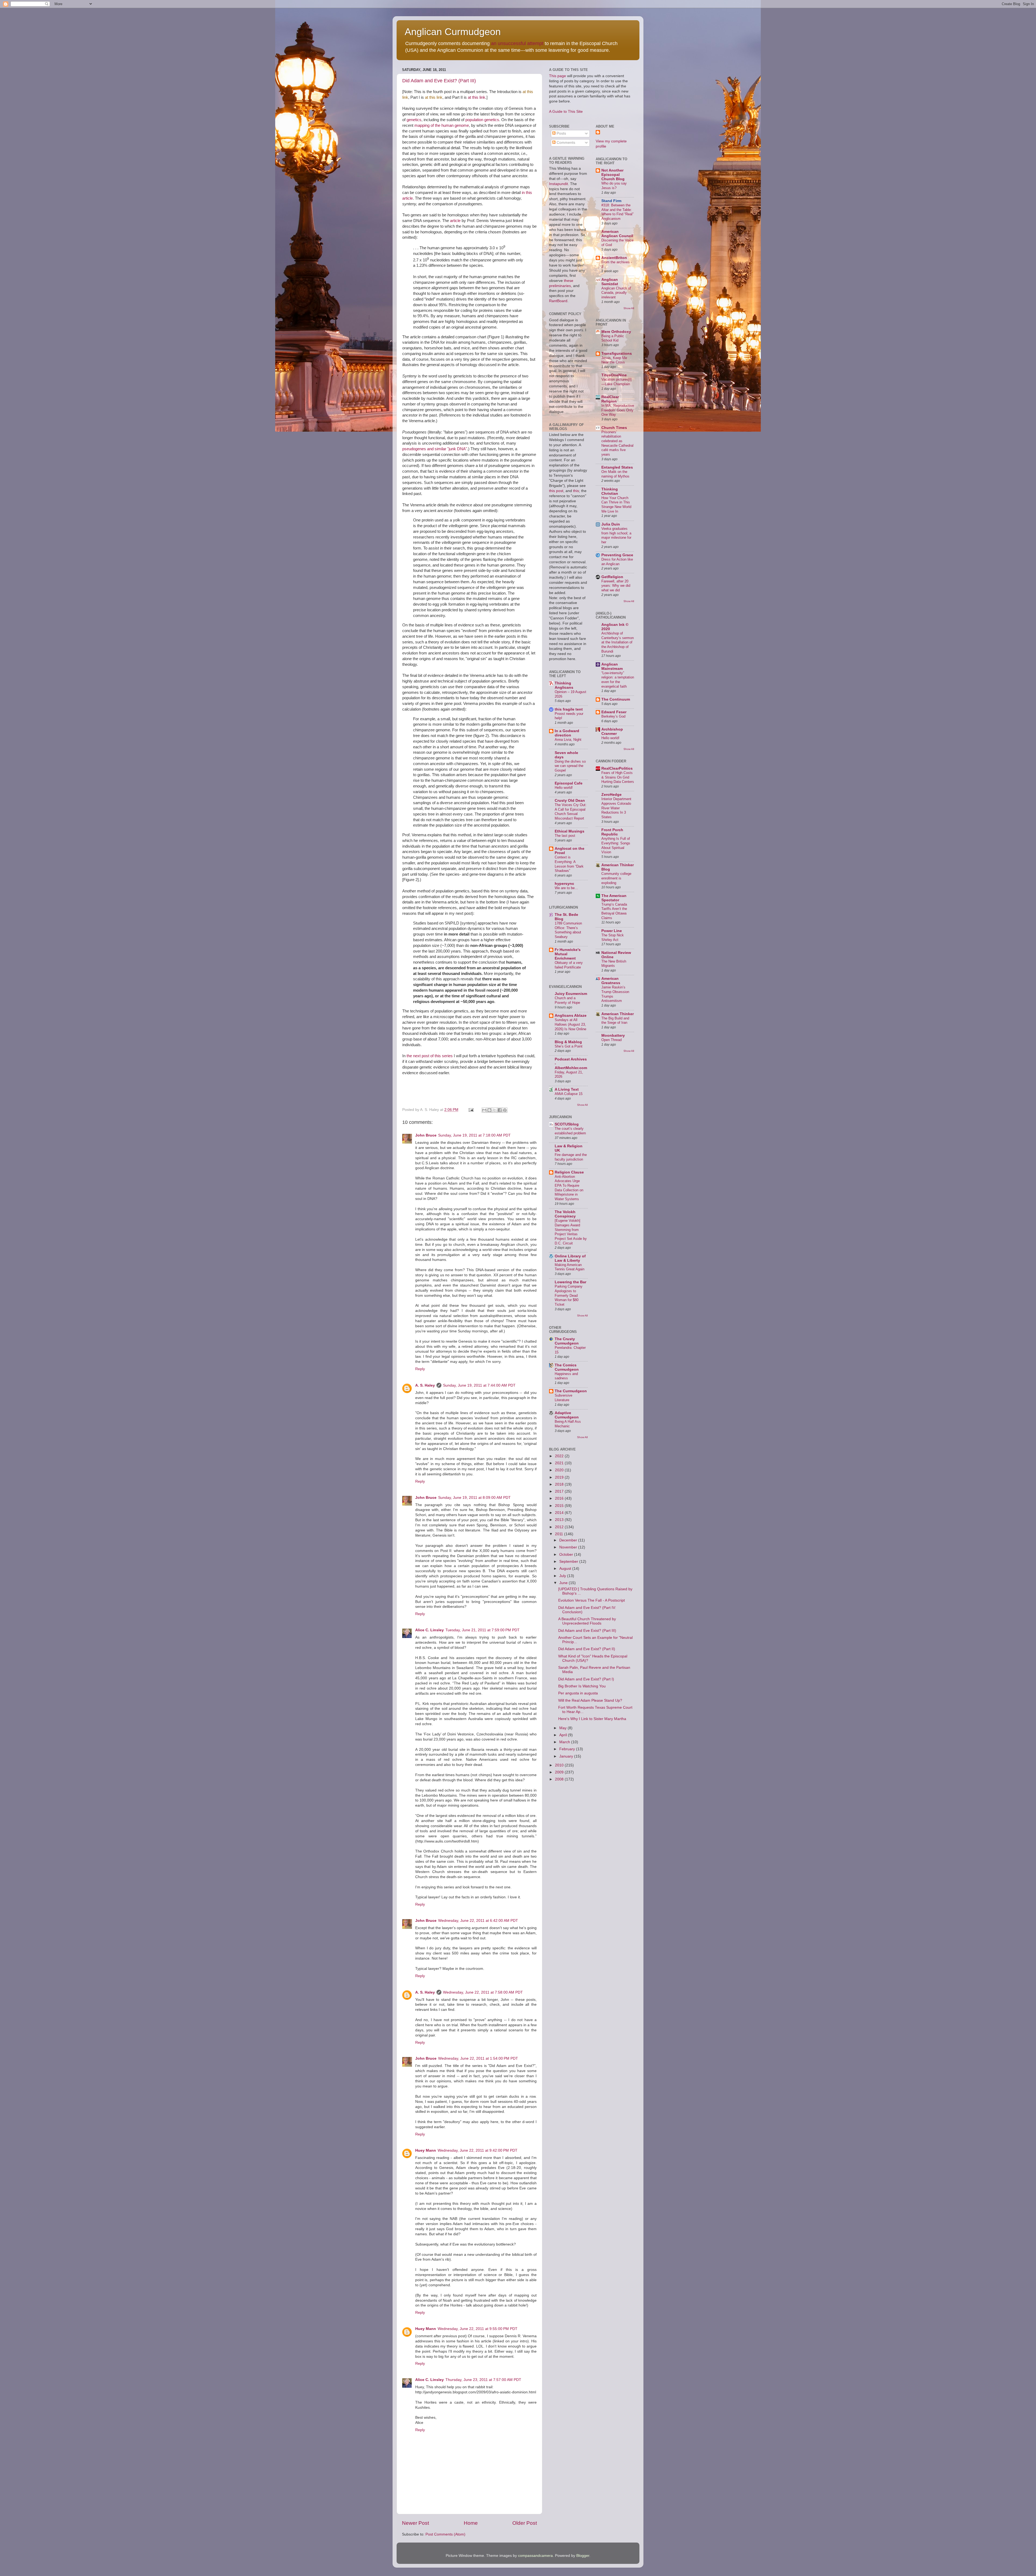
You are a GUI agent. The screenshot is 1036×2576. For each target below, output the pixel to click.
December (569, 1540)
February (568, 1749)
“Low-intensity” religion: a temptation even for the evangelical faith (618, 680)
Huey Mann (426, 2150)
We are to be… (566, 888)
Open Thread (611, 1040)
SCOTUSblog (567, 1124)
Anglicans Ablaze (571, 1016)
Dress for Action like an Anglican (617, 562)
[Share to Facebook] (500, 1110)
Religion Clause (569, 1172)
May (563, 1728)
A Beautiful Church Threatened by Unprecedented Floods (587, 1621)
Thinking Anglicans (564, 685)
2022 (560, 1456)
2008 (560, 1779)
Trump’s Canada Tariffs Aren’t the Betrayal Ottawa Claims (614, 911)
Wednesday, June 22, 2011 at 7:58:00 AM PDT (483, 1992)
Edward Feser (614, 712)
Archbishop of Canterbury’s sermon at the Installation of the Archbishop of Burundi (618, 642)
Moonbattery (613, 1035)
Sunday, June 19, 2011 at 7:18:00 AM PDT (474, 1135)
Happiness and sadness (566, 1376)
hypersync (564, 884)
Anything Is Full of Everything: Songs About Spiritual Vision (616, 845)
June (564, 1583)
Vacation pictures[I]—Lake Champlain (616, 382)
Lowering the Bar (570, 1282)
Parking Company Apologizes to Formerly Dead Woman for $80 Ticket (569, 1295)
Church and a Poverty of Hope (567, 1000)
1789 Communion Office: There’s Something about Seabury (568, 930)
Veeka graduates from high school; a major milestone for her (616, 535)
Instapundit (558, 184)
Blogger (583, 2556)
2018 (560, 1484)
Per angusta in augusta (578, 1693)
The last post (565, 836)
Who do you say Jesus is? (614, 186)
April (564, 1735)
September (569, 1562)
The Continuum (616, 699)
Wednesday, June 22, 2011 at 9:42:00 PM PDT (478, 2150)
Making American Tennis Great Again (570, 1267)
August (566, 1569)
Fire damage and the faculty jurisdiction (571, 1157)
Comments (565, 143)
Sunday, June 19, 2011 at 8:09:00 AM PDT (474, 1498)
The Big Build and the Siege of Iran (615, 1021)
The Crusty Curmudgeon (567, 1341)
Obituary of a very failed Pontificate (569, 965)
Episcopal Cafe (569, 783)
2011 (560, 1534)
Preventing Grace (617, 555)
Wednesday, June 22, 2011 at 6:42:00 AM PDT (478, 1921)
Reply (420, 1369)
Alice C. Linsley (430, 1630)
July (563, 1576)
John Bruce (426, 1135)
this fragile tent (569, 709)
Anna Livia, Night (568, 740)
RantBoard (558, 301)
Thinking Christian (610, 491)
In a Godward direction (567, 733)
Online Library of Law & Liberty (570, 1258)
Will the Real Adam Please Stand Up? (590, 1700)
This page (558, 76)
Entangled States (617, 467)
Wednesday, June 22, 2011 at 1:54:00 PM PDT (478, 2058)
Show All (582, 1105)
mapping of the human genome (442, 125)
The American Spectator (614, 898)
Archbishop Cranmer (612, 731)
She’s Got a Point (569, 1046)
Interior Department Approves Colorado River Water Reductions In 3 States (616, 808)
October (567, 1555)
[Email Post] (471, 1110)
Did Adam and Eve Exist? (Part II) (587, 1649)
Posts (561, 133)
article (455, 221)
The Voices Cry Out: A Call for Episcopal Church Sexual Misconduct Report (571, 812)
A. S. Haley (425, 1385)
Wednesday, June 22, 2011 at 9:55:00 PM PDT (478, 2329)
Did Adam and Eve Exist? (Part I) (586, 1679)
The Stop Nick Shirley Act (613, 937)
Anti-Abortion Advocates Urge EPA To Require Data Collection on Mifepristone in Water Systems (569, 1188)
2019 (560, 1477)
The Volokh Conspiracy (565, 1214)
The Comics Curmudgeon (567, 1367)
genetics (414, 120)
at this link (434, 97)
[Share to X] (495, 1110)
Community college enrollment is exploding (616, 878)
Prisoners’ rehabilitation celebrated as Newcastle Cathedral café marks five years (617, 443)
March (565, 1742)
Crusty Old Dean (570, 801)
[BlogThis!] (489, 1110)
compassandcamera (535, 2556)
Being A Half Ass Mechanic (568, 1424)
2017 (560, 1491)
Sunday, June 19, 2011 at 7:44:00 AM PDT (479, 1385)
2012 (560, 1527)
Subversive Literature (563, 1398)
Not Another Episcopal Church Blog (613, 175)
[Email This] (484, 1110)
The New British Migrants (614, 964)
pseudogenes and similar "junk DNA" (435, 449)
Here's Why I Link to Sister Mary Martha (592, 1719)
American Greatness (611, 981)
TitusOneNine (614, 375)
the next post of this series (430, 1056)
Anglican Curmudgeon (453, 32)
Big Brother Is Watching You (582, 1686)
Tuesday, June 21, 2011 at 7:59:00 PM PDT (483, 1630)
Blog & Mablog (568, 1042)
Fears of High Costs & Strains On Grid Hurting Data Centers (618, 777)
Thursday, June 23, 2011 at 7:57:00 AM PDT (483, 2380)
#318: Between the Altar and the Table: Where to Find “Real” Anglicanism (617, 212)
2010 (560, 1765)
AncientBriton (614, 258)
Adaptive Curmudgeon (567, 1415)
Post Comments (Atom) (445, 2534)
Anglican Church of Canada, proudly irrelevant (616, 293)
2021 (560, 1463)
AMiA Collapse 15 (569, 1094)
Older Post (525, 2523)
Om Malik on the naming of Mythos (615, 474)
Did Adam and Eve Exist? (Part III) (439, 81)
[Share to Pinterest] (505, 1110)
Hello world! (564, 788)
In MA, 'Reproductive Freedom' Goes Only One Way (618, 410)
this (576, 491)
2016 (560, 1498)
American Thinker (618, 1014)
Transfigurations (617, 354)
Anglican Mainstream (612, 666)
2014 (560, 1513)
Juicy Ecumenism (571, 994)
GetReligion (612, 577)
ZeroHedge (611, 795)
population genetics (482, 120)
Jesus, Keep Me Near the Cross (614, 360)
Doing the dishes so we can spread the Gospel (570, 766)
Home (471, 2523)
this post (556, 491)
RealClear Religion (610, 399)
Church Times (614, 428)
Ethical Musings (570, 831)
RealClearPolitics (617, 768)
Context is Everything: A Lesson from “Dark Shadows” (569, 864)
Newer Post (415, 2523)
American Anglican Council (617, 234)
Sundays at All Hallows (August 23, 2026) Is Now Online (570, 1024)
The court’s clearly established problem (570, 1131)
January (567, 1756)
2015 (560, 1506)
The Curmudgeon (571, 1391)
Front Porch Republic (612, 832)
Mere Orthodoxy (616, 332)
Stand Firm (611, 201)
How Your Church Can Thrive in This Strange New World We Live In (616, 505)
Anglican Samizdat (610, 282)
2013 (560, 1520)
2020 (560, 1470)
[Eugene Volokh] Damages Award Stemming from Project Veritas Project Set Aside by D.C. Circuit (571, 1232)
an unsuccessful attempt (517, 43)
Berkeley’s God (613, 716)
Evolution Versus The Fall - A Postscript (592, 1600)
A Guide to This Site (566, 112)
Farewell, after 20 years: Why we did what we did (616, 586)
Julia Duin (611, 524)
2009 (560, 1772)
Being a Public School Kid (613, 338)
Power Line (612, 931)
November (569, 1547)
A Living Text (567, 1089)
